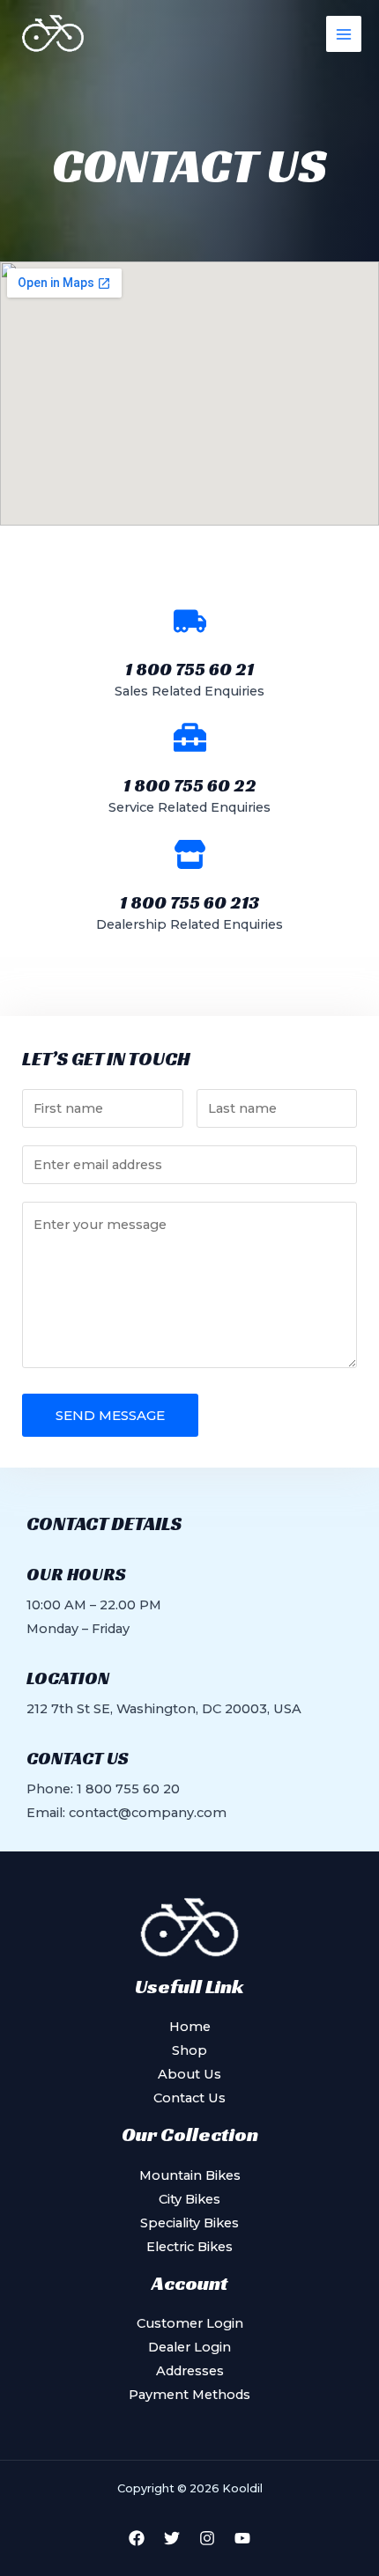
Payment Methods (189, 2395)
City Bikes (189, 2199)
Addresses (190, 2371)
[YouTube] (242, 2538)
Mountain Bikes (190, 2175)
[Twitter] (172, 2538)
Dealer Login (189, 2347)
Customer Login (190, 2323)
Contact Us (189, 2098)
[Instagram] (207, 2538)
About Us (189, 2074)
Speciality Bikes (189, 2223)
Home (190, 2027)
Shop (189, 2050)
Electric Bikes (189, 2247)
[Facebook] (137, 2538)
